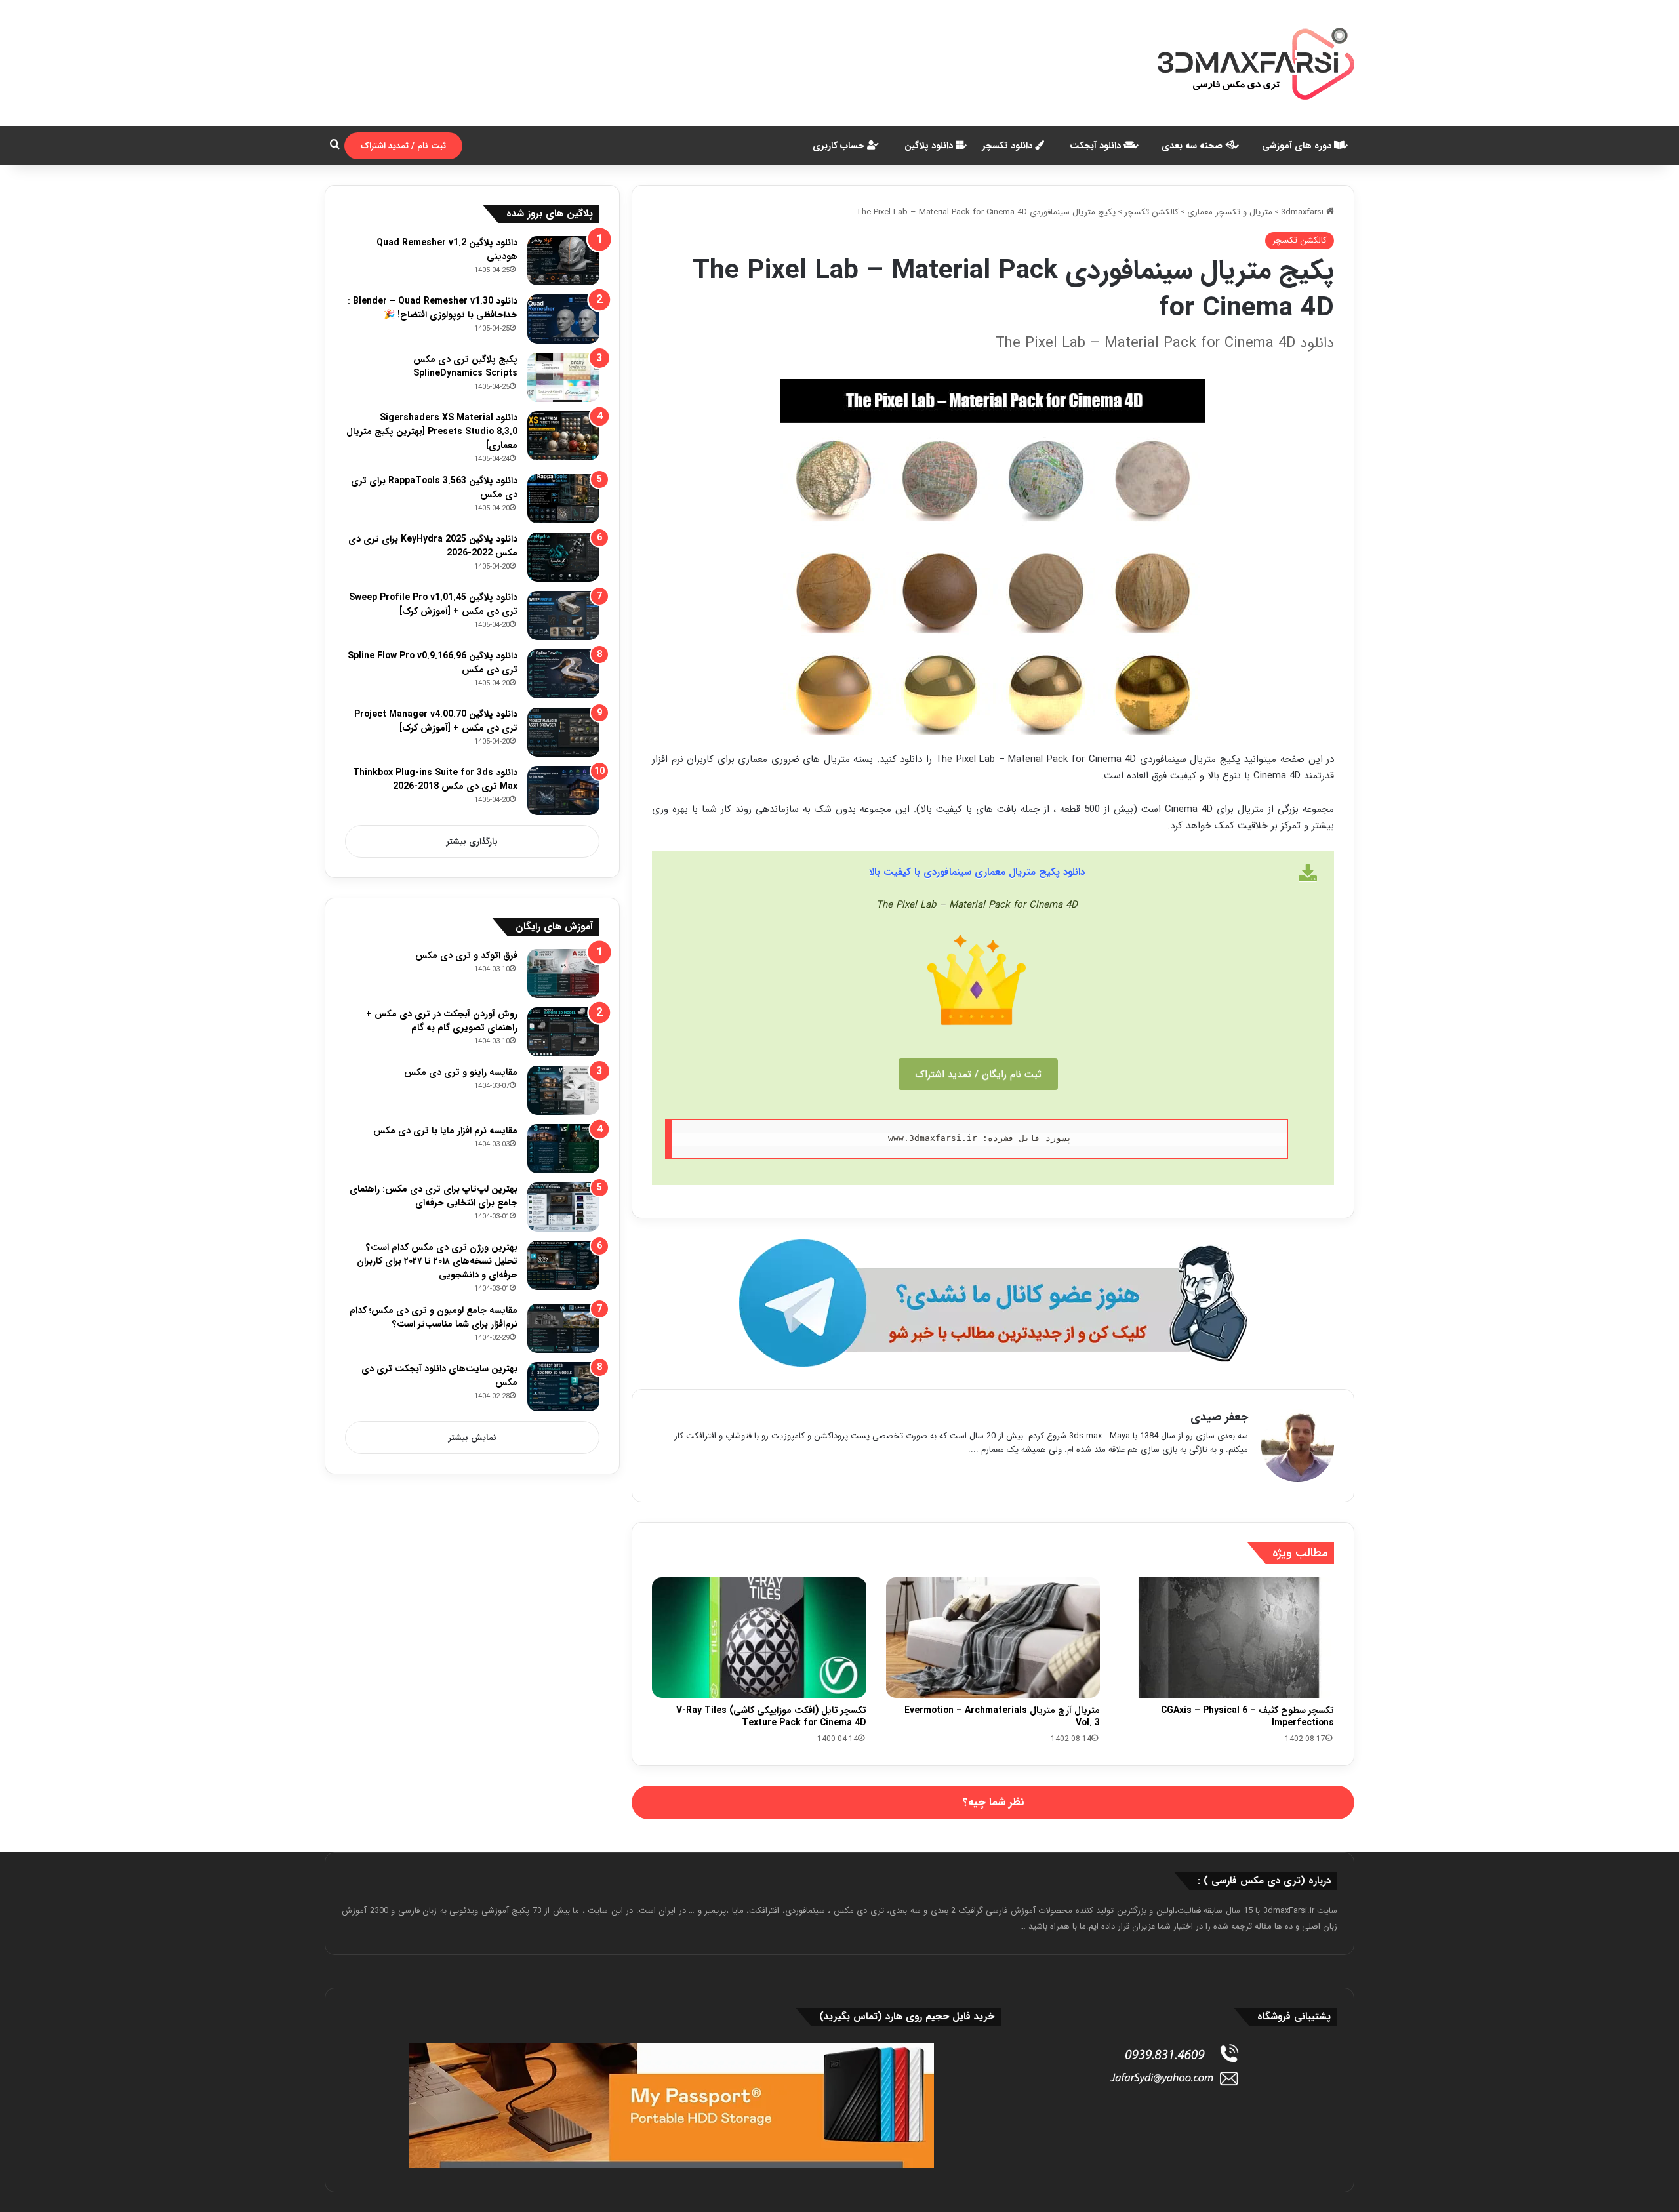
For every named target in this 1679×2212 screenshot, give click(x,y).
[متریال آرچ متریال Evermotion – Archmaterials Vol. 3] (993, 1638)
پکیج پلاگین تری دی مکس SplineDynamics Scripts (465, 366)
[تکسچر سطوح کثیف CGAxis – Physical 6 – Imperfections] (1227, 1638)
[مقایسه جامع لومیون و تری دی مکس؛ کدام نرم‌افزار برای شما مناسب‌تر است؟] (563, 1328)
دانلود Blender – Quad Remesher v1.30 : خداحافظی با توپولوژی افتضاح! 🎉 (433, 308)
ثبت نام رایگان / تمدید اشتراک (978, 1074)
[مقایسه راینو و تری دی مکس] (563, 1090)
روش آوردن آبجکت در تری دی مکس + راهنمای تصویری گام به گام (442, 1021)
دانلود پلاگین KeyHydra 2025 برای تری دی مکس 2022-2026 (433, 546)
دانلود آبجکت (1097, 146)
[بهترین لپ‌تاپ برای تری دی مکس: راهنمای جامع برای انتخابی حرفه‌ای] (563, 1207)
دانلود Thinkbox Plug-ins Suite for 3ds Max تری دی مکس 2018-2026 (435, 779)
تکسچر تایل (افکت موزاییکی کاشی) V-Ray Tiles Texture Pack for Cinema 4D (771, 1717)
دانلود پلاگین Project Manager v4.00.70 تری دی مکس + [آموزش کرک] (436, 721)
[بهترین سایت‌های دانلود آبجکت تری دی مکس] (563, 1387)
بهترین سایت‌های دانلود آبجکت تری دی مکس (439, 1376)
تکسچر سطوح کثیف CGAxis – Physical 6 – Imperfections (1247, 1717)
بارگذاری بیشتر (472, 842)
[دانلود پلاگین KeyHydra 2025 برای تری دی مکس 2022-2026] (563, 557)
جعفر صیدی (1219, 1417)
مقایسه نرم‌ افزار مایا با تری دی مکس (445, 1131)
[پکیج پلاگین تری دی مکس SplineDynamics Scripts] (563, 377)
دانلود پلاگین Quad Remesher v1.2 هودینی (447, 250)
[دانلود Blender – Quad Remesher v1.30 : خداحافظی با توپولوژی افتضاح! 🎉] (563, 319)
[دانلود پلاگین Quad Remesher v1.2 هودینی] (563, 261)
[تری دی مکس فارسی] (1256, 63)
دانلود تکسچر (1009, 146)
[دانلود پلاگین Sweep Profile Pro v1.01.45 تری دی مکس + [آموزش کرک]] (563, 615)
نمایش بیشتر (473, 1438)
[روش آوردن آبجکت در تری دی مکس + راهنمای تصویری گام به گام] (563, 1032)
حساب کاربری (840, 146)
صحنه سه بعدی (1193, 146)
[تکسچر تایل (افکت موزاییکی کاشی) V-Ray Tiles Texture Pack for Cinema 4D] (759, 1638)
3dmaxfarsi (1304, 212)
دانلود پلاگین (930, 146)
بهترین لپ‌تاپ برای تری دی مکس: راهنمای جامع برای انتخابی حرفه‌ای (434, 1196)
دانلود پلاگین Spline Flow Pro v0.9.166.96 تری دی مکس (433, 663)
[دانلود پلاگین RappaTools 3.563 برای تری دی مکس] (563, 499)
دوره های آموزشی (1298, 146)
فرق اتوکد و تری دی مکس (466, 955)
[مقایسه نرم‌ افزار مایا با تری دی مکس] (563, 1149)
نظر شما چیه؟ (993, 1802)
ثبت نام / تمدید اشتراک (403, 146)
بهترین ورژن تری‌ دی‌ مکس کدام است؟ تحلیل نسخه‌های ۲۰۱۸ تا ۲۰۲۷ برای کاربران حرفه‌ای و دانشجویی (437, 1261)
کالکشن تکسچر (1151, 212)
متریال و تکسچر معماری (1230, 212)
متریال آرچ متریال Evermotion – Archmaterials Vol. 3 (1002, 1717)
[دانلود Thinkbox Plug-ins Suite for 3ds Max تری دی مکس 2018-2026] (563, 791)
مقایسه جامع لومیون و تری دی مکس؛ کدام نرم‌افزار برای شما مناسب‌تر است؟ (434, 1317)
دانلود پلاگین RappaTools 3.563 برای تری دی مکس (434, 488)
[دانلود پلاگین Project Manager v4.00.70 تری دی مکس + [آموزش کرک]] (563, 732)
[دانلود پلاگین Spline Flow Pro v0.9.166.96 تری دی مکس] (563, 674)
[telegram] (993, 1303)
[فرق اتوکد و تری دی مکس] (563, 974)
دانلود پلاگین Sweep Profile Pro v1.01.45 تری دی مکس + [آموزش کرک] (433, 604)
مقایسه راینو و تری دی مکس (461, 1072)
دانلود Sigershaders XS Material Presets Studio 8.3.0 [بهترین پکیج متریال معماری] (432, 432)
